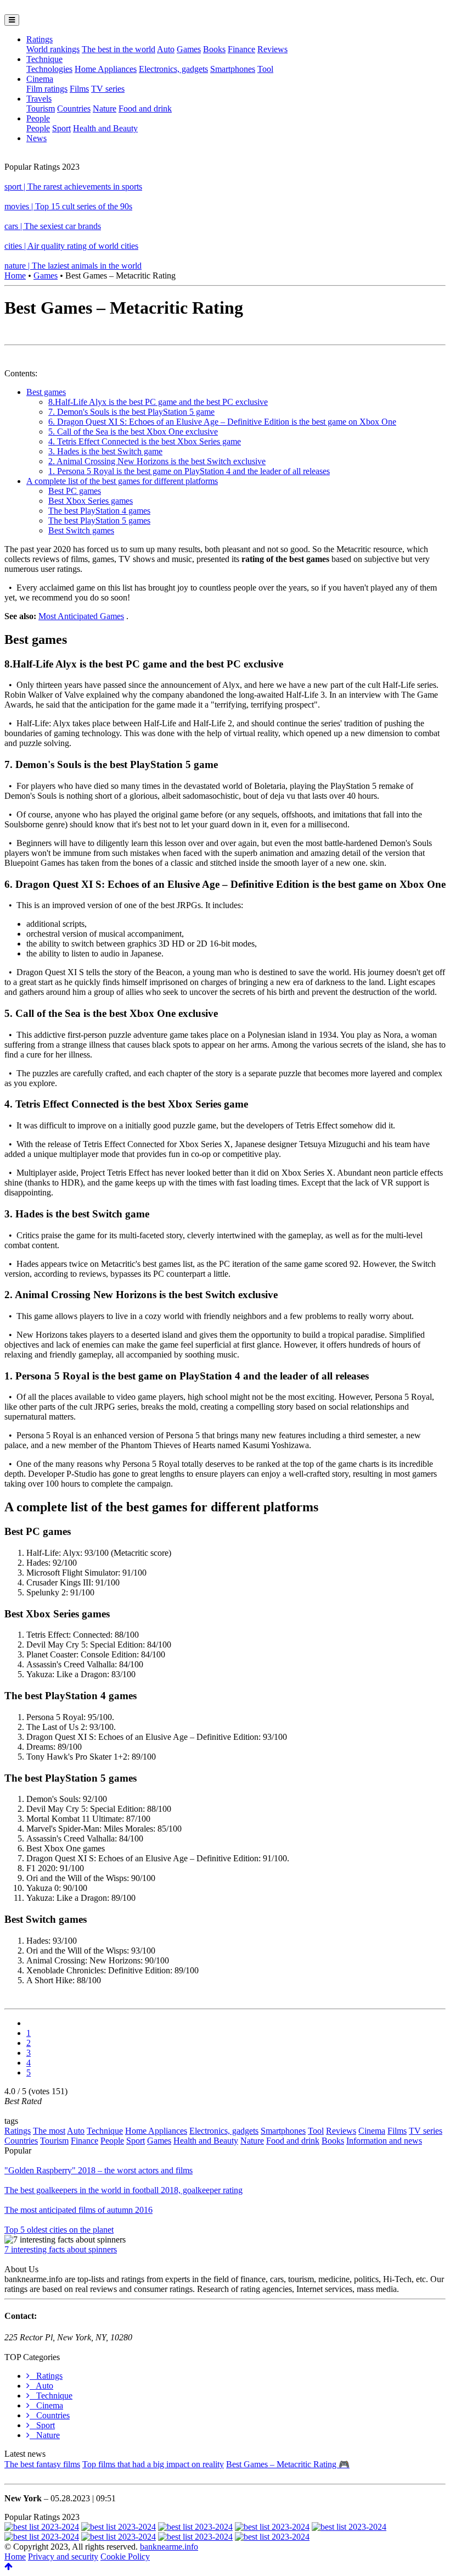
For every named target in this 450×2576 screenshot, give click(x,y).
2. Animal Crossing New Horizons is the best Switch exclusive (157, 461)
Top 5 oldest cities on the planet (59, 2230)
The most (49, 2131)
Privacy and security (63, 2556)
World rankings (53, 49)
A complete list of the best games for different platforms (122, 481)
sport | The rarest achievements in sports (73, 187)
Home (15, 276)
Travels (39, 99)
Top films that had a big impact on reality (153, 2464)
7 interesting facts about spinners (61, 2249)
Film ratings (47, 89)
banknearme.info (169, 2547)
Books (214, 49)
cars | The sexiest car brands (53, 226)
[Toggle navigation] (12, 20)
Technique (44, 59)
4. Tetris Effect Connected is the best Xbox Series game (145, 441)
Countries (74, 109)
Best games (46, 392)
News (36, 138)
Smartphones (233, 69)
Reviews (272, 49)
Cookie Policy (125, 2556)
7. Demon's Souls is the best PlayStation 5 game (131, 412)
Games (189, 49)
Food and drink (145, 109)
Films (79, 89)
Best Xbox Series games (91, 501)
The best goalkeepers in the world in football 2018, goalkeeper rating (123, 2190)
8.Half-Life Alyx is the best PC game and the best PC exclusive (158, 402)
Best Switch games (81, 530)
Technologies (49, 69)
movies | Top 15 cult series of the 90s (68, 206)
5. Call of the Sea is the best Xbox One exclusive (133, 432)
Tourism (41, 109)
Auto (166, 49)
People (38, 118)
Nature (105, 109)
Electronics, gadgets (173, 69)
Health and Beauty (105, 128)
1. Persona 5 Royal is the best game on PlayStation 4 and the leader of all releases (189, 471)
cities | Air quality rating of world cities (71, 246)
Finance (241, 49)
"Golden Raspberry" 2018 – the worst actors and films (99, 2170)
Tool (265, 69)
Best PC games (75, 491)
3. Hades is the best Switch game (105, 451)
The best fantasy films (42, 2464)
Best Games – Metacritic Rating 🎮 (288, 2464)
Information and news (384, 2141)
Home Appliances (106, 69)
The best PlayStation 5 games (99, 521)
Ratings (40, 39)
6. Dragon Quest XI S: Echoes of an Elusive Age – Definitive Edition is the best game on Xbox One (222, 422)
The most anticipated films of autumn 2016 (78, 2210)
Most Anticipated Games (81, 616)
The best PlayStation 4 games (99, 511)
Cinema (40, 79)
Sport (61, 128)
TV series (108, 89)
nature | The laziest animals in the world (73, 266)
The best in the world (119, 49)
